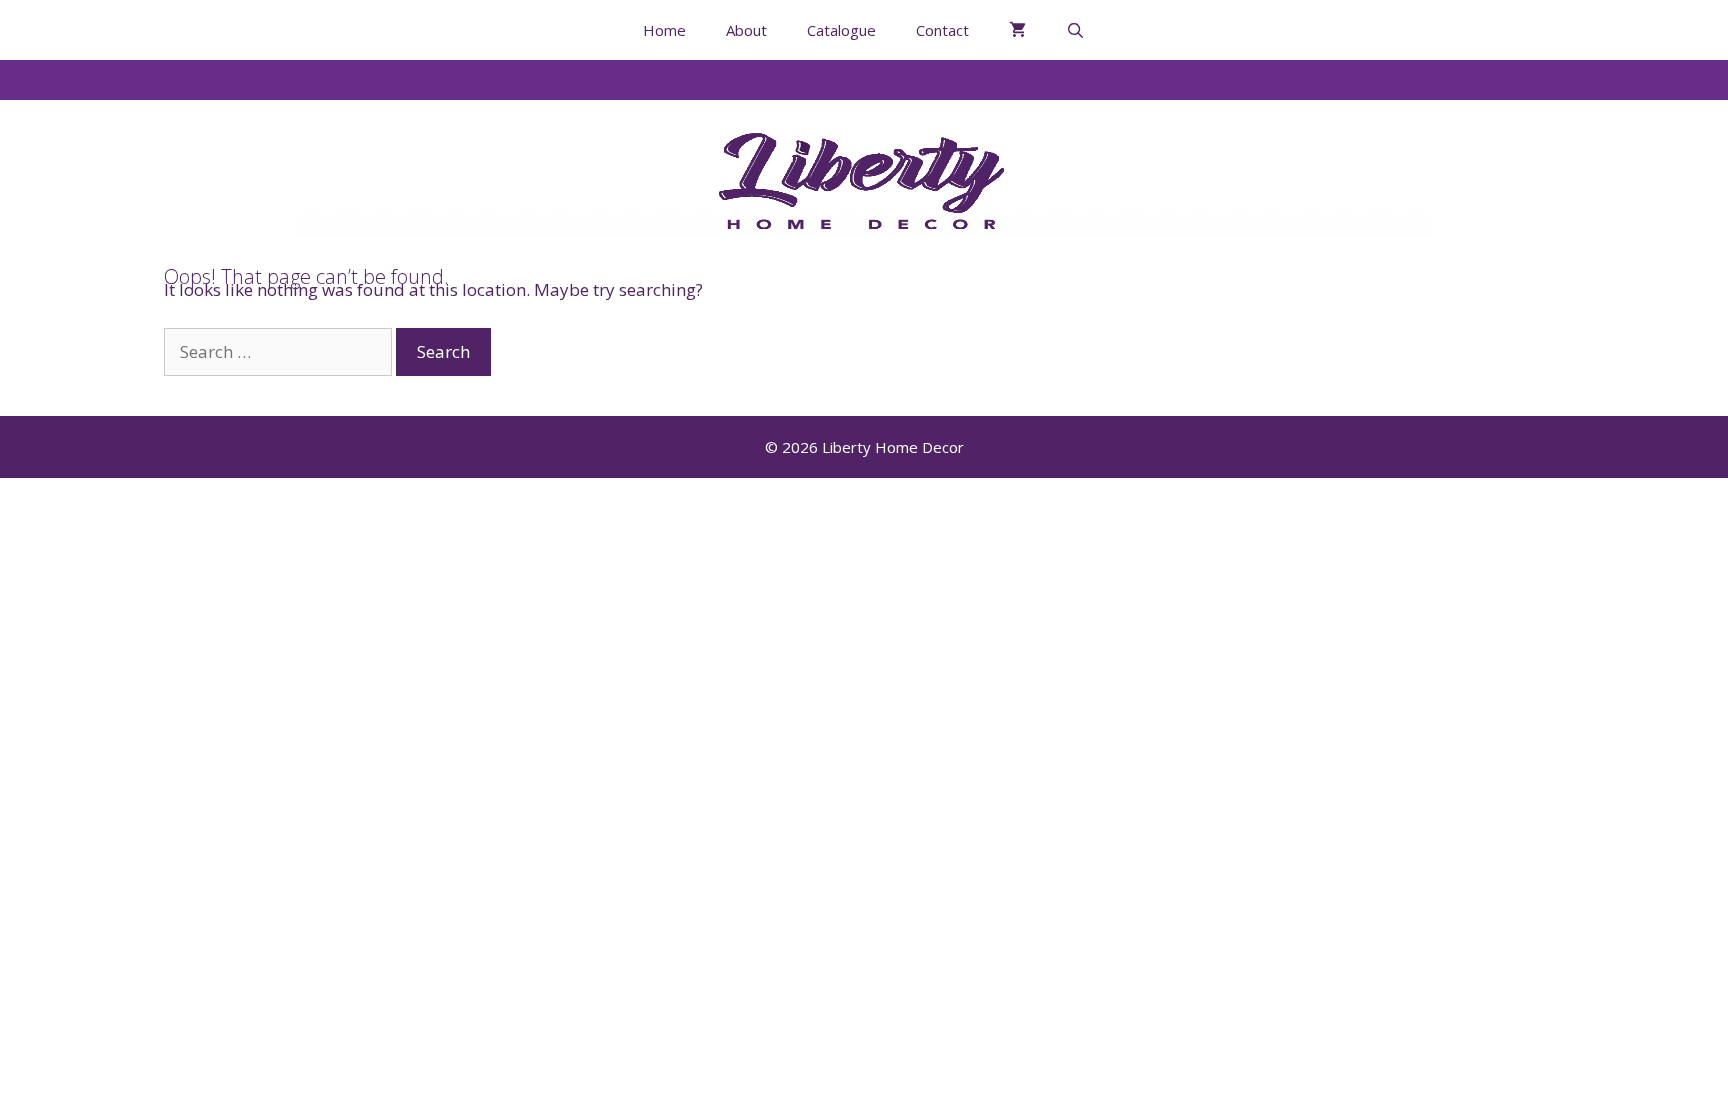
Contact (942, 30)
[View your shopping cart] (1017, 30)
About (746, 30)
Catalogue (841, 30)
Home (664, 30)
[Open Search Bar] (1075, 30)
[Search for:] (280, 351)
